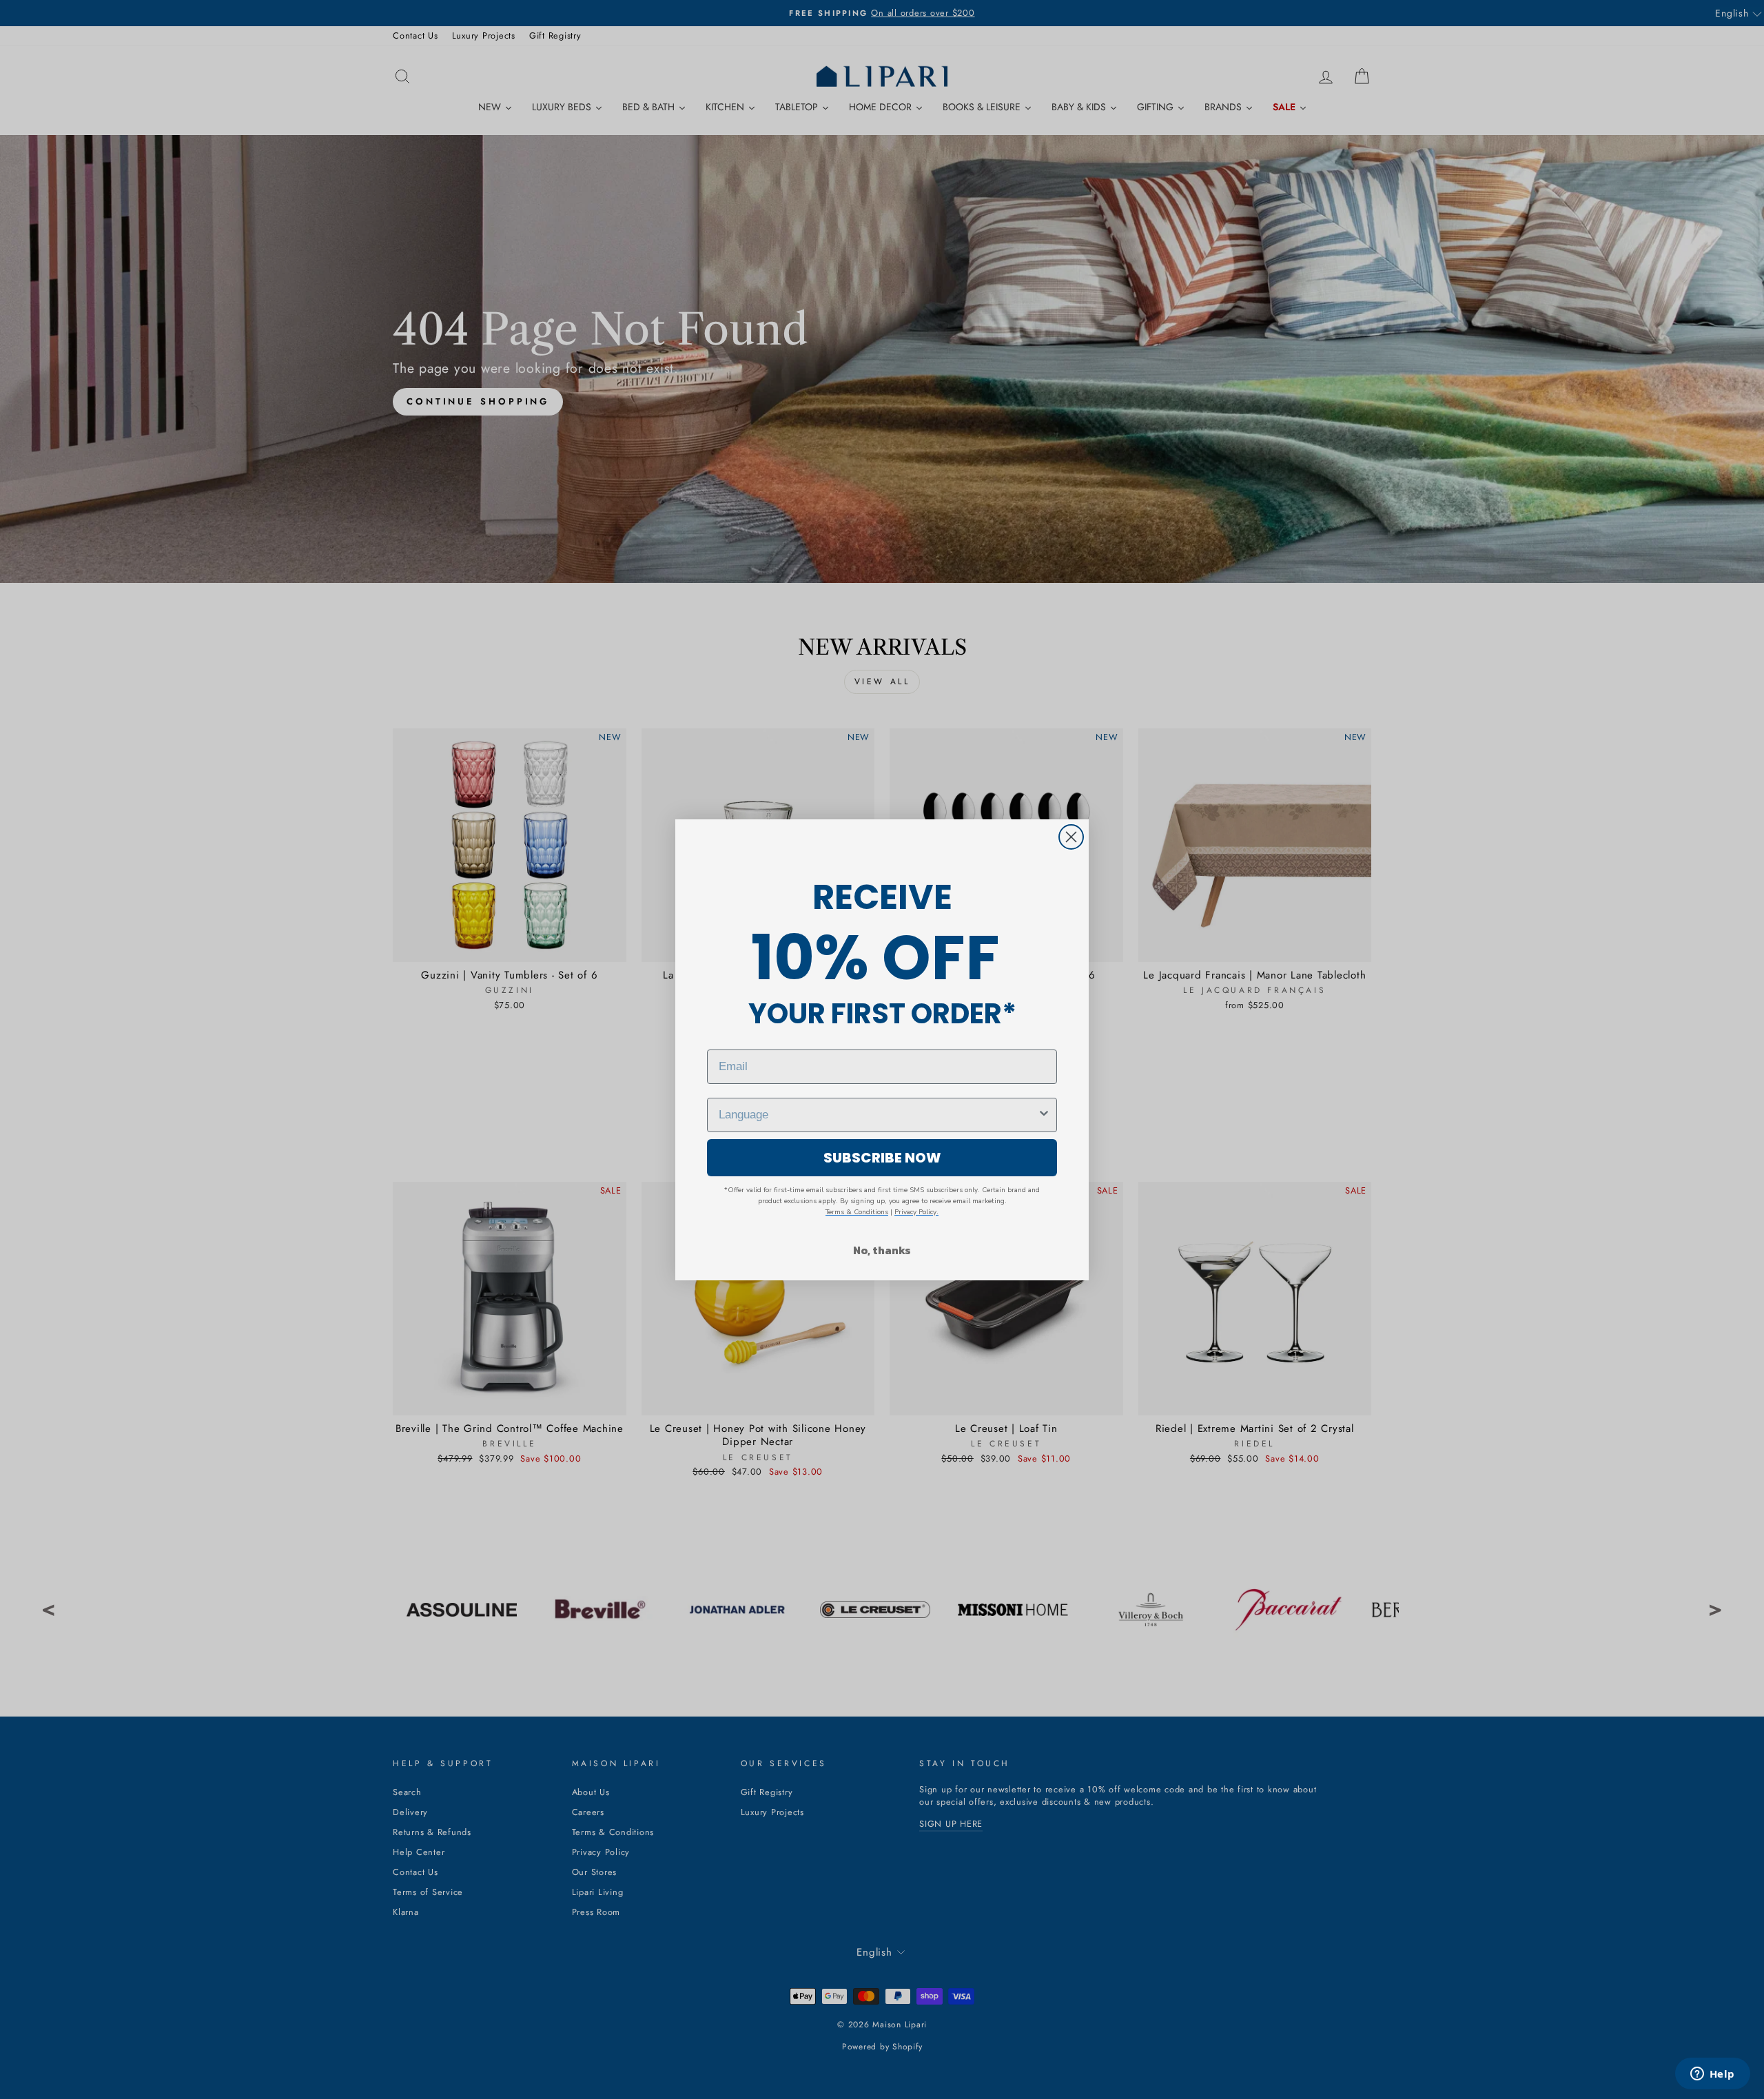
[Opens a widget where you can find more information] (1712, 2075)
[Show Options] (1044, 1115)
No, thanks (882, 1250)
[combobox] (878, 1115)
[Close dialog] (1071, 837)
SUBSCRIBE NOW (882, 1158)
